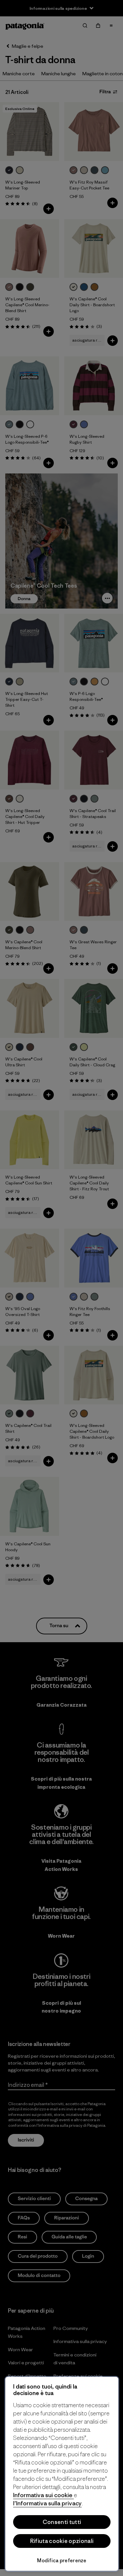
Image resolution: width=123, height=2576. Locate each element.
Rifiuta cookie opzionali (62, 2541)
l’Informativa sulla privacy (47, 2503)
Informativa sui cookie (43, 2495)
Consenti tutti (62, 2522)
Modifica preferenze (62, 2560)
